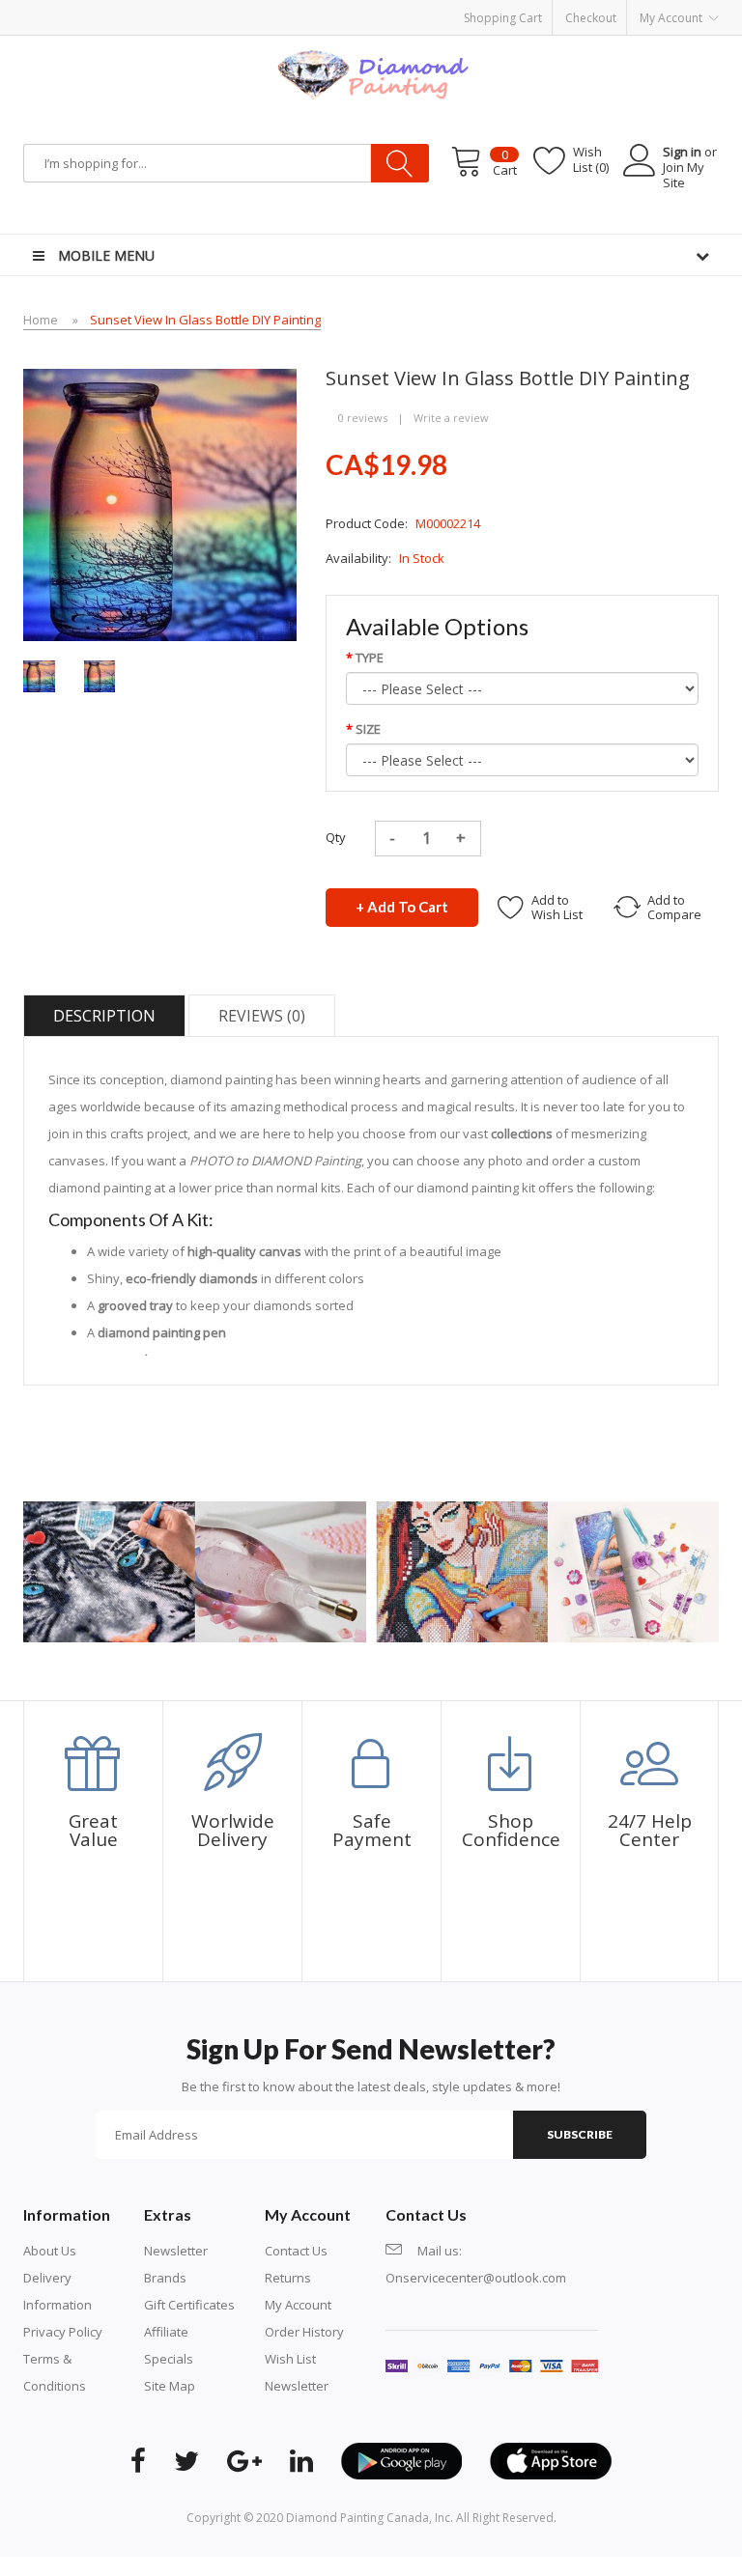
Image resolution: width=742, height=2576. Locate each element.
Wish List (290, 2359)
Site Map (170, 2386)
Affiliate (166, 2332)
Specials (169, 2359)
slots (174, 2566)
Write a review (451, 418)
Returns (288, 2278)
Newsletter (176, 2251)
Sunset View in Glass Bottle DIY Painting (205, 320)
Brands (165, 2278)
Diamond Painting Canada (357, 2518)
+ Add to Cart (402, 907)
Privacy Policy (63, 2332)
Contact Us (296, 2251)
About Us (50, 2251)
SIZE (368, 729)
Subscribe (580, 2134)
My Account (298, 2305)
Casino (209, 2566)
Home (41, 320)
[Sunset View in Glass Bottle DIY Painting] (39, 675)
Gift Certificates (189, 2305)
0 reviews (363, 418)
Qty (336, 837)
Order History (304, 2332)
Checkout (591, 18)
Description (104, 1016)
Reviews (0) (262, 1016)
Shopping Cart (503, 18)
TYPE (370, 658)
